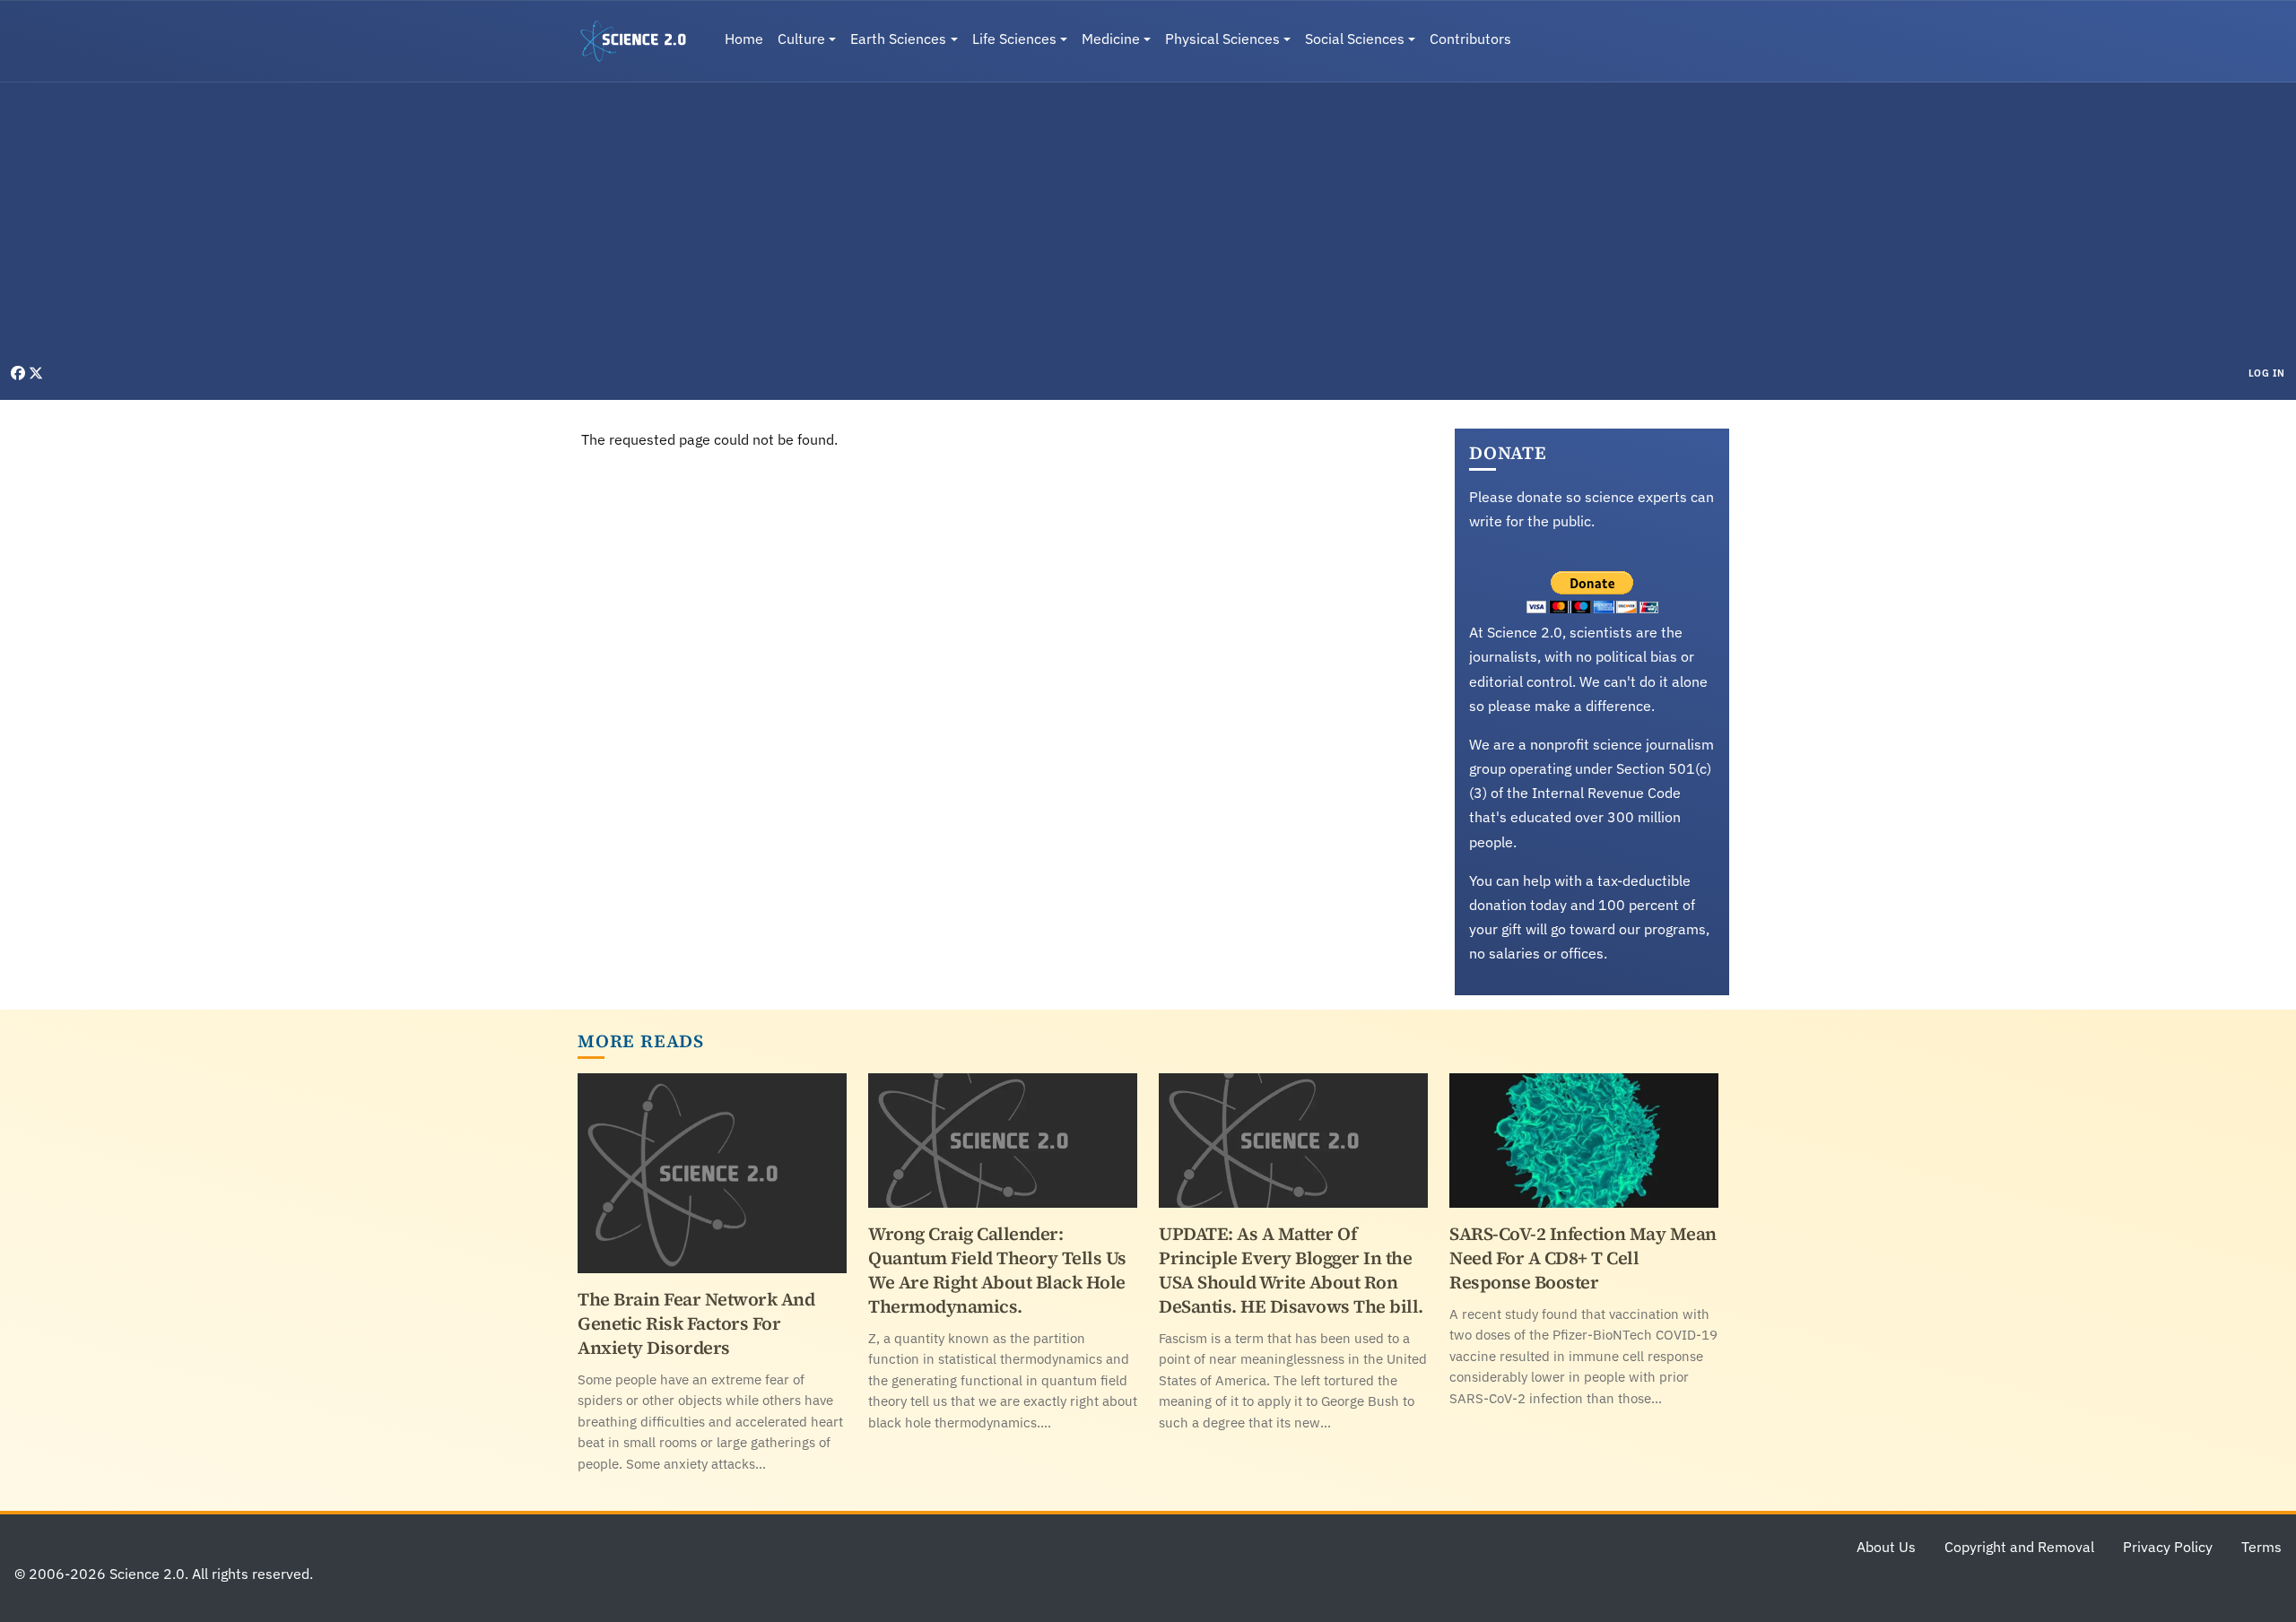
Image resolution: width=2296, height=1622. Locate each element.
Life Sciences (1014, 39)
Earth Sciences (898, 39)
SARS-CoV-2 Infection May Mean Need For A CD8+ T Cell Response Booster (1583, 1258)
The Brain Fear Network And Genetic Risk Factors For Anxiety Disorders (696, 1323)
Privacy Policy (2168, 1547)
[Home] (640, 41)
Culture (801, 39)
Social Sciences (1355, 39)
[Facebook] (20, 373)
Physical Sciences (1222, 39)
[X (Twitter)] (36, 373)
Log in (2267, 373)
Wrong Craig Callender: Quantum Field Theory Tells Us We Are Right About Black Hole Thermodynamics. (997, 1270)
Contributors (1470, 39)
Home (744, 39)
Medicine (1111, 39)
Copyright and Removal (2019, 1547)
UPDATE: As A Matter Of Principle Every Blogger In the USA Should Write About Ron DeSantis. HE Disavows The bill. (1291, 1270)
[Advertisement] (1148, 228)
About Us (1886, 1547)
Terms (2261, 1547)
